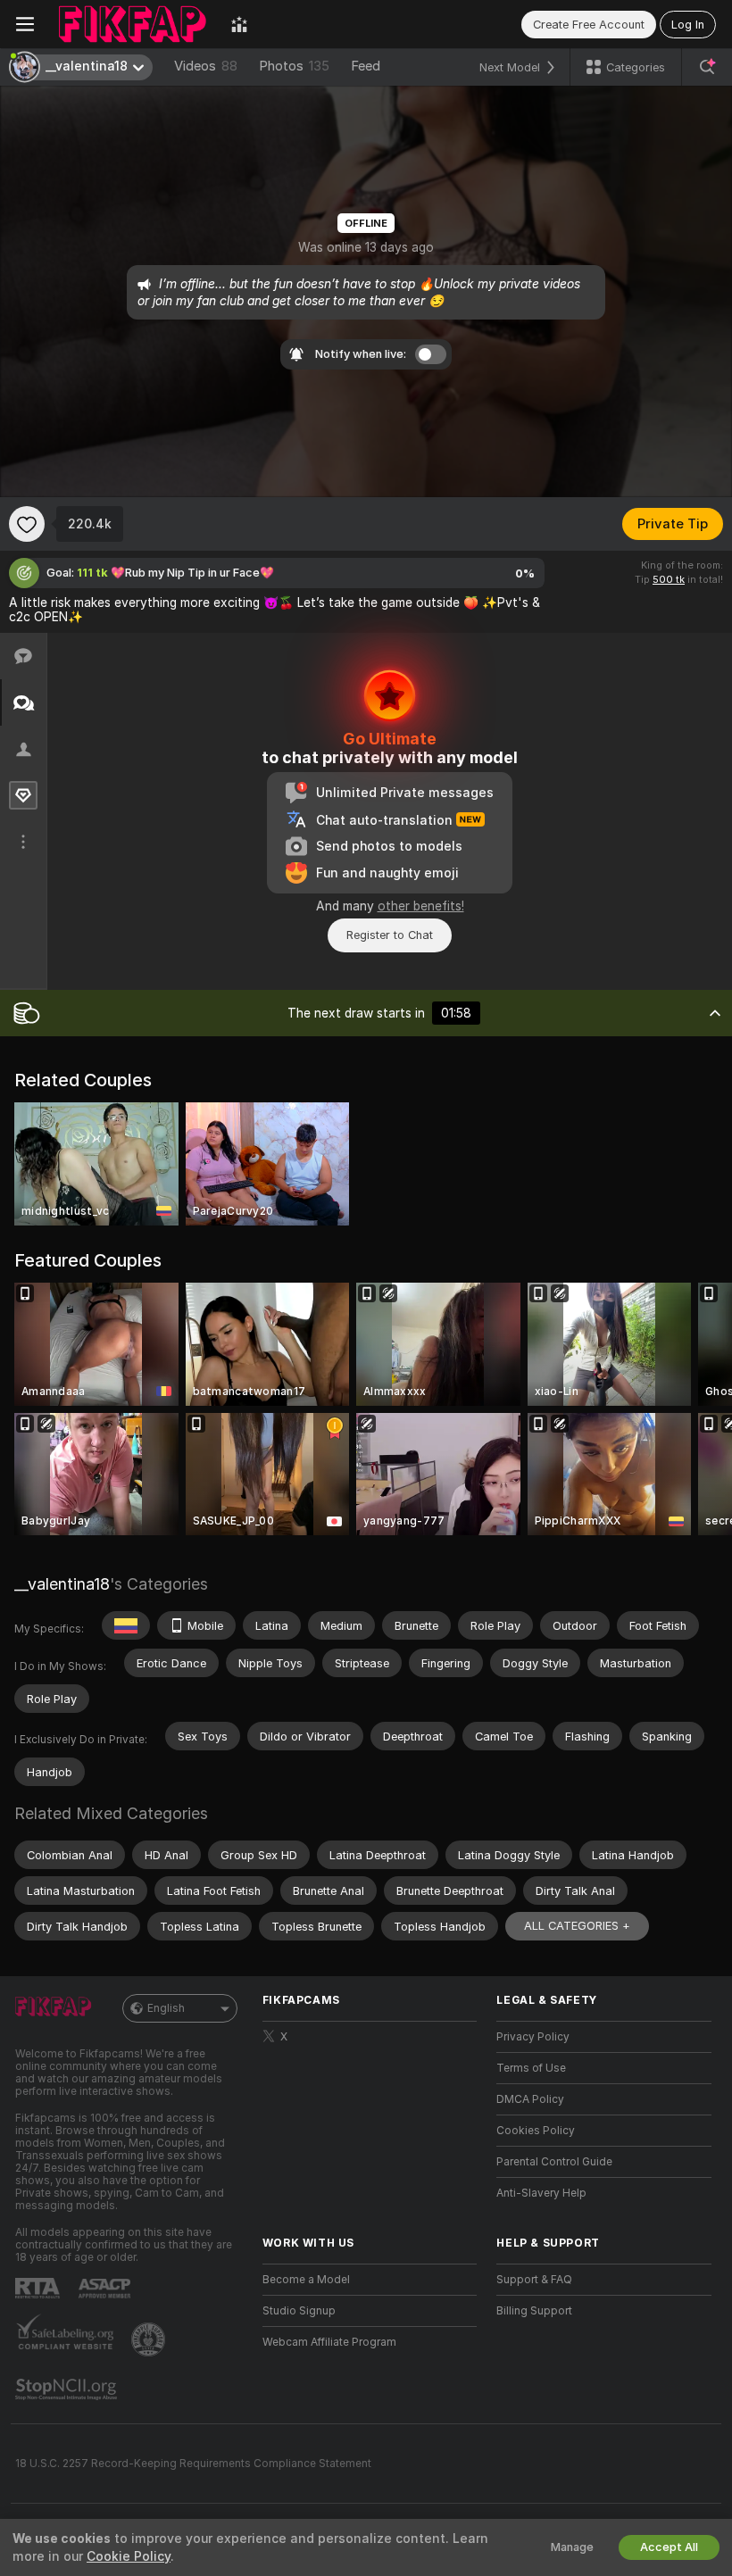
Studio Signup (299, 2311)
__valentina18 (62, 1584)
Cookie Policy (129, 2556)
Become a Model (306, 2280)
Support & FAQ (534, 2280)
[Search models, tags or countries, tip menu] (707, 67)
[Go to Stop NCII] (68, 2389)
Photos (294, 66)
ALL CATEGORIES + (577, 1926)
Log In (688, 25)
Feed (366, 66)
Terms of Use (531, 2068)
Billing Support (534, 2311)
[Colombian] (126, 1625)
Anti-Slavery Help (541, 2193)
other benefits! (421, 906)
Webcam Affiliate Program (329, 2342)
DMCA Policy (530, 2099)
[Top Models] (239, 24)
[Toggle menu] (25, 24)
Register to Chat (390, 935)
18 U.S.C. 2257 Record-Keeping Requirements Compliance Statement (193, 2464)
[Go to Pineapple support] (150, 2339)
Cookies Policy (536, 2131)
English (166, 2008)
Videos (206, 66)
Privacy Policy (533, 2037)
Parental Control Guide (554, 2162)
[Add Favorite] (27, 524)
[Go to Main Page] (133, 24)
